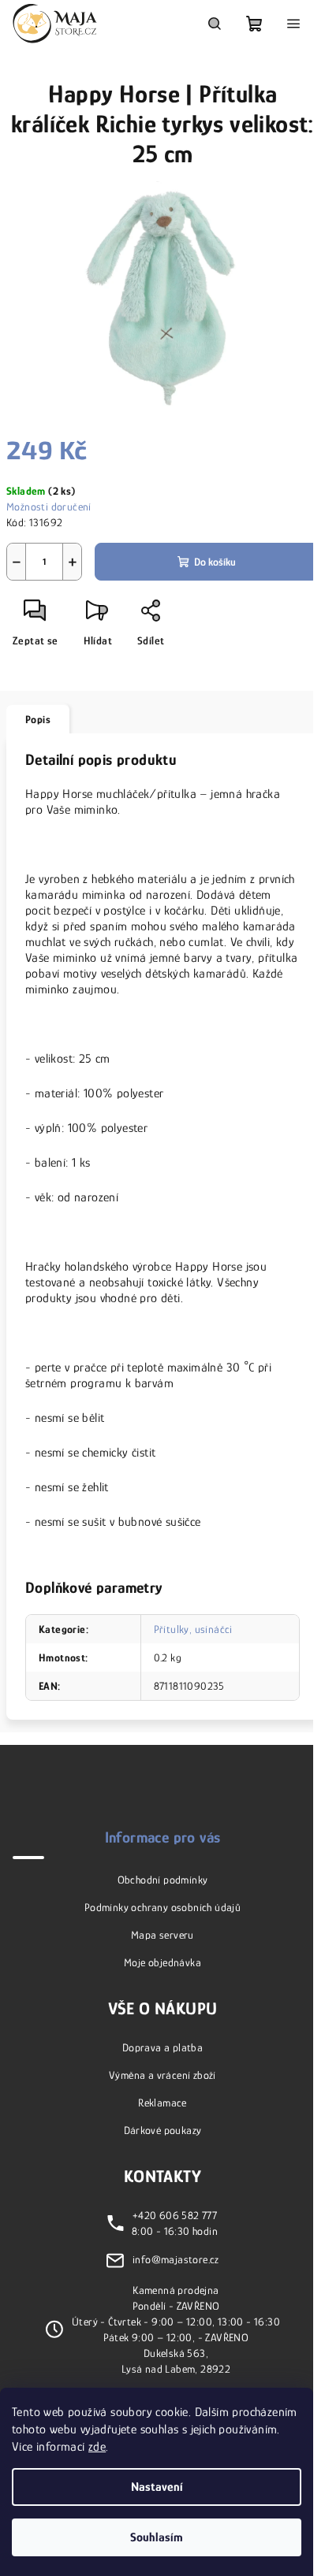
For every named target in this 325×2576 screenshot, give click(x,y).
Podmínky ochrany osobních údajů (162, 1907)
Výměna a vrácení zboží (162, 2075)
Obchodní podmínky (163, 1880)
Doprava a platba (162, 2047)
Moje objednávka (162, 1962)
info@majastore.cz (176, 2259)
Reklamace (162, 2103)
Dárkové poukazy (163, 2130)
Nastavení (157, 2487)
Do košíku (215, 562)
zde (97, 2447)
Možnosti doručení (49, 507)
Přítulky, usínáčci (193, 1629)
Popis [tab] (38, 719)
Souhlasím (157, 2537)
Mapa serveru (162, 1935)
